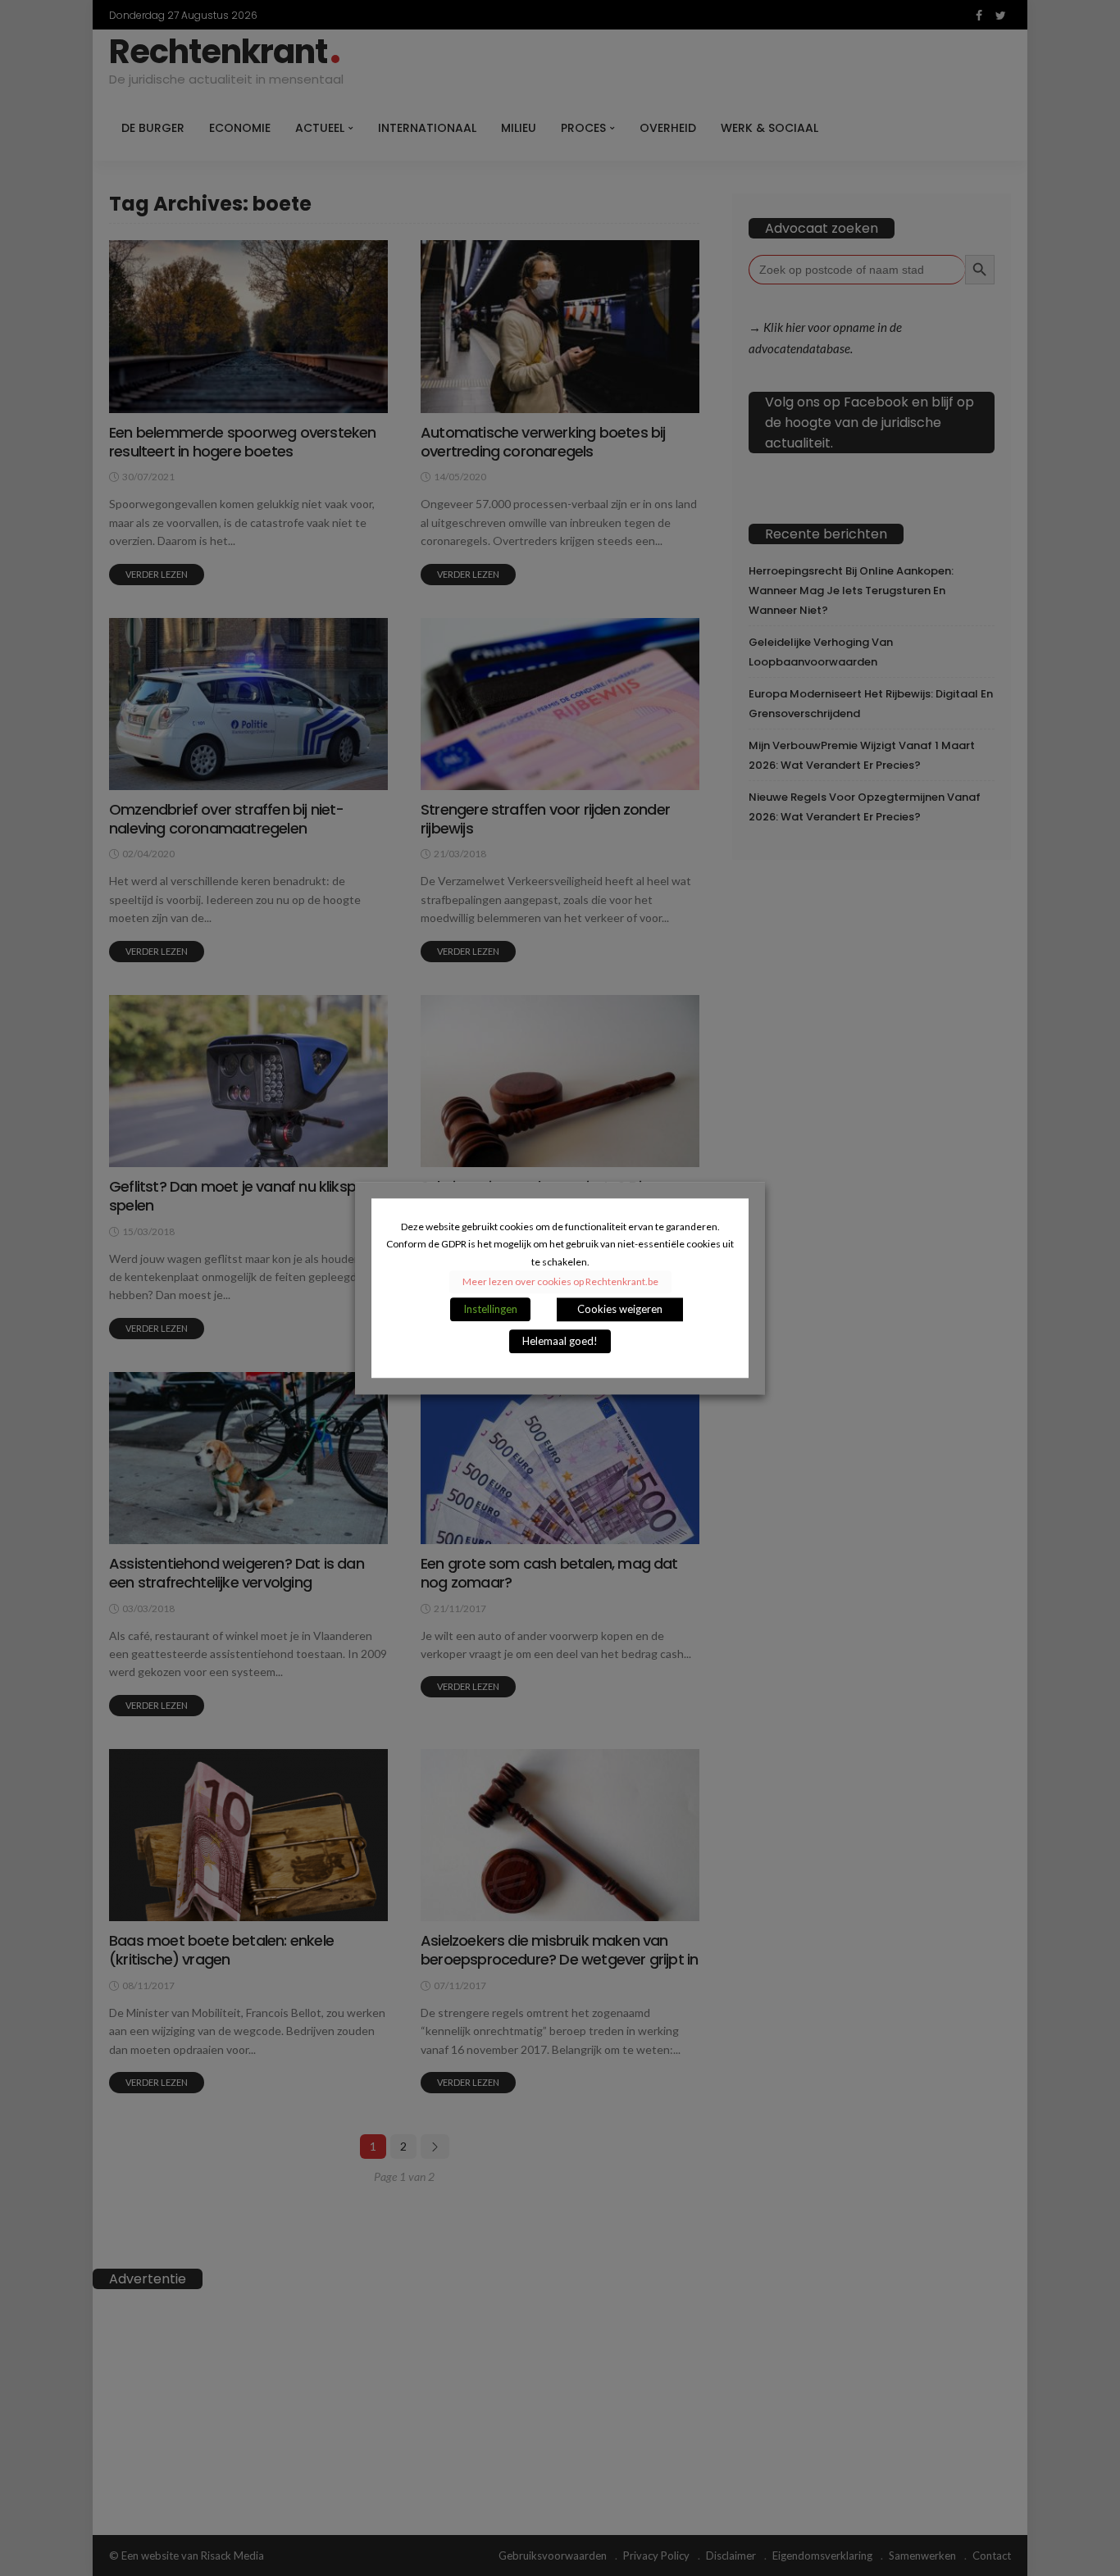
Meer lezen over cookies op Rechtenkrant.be (560, 1281)
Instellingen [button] (490, 1309)
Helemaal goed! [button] (560, 1341)
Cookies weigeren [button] (620, 1309)
